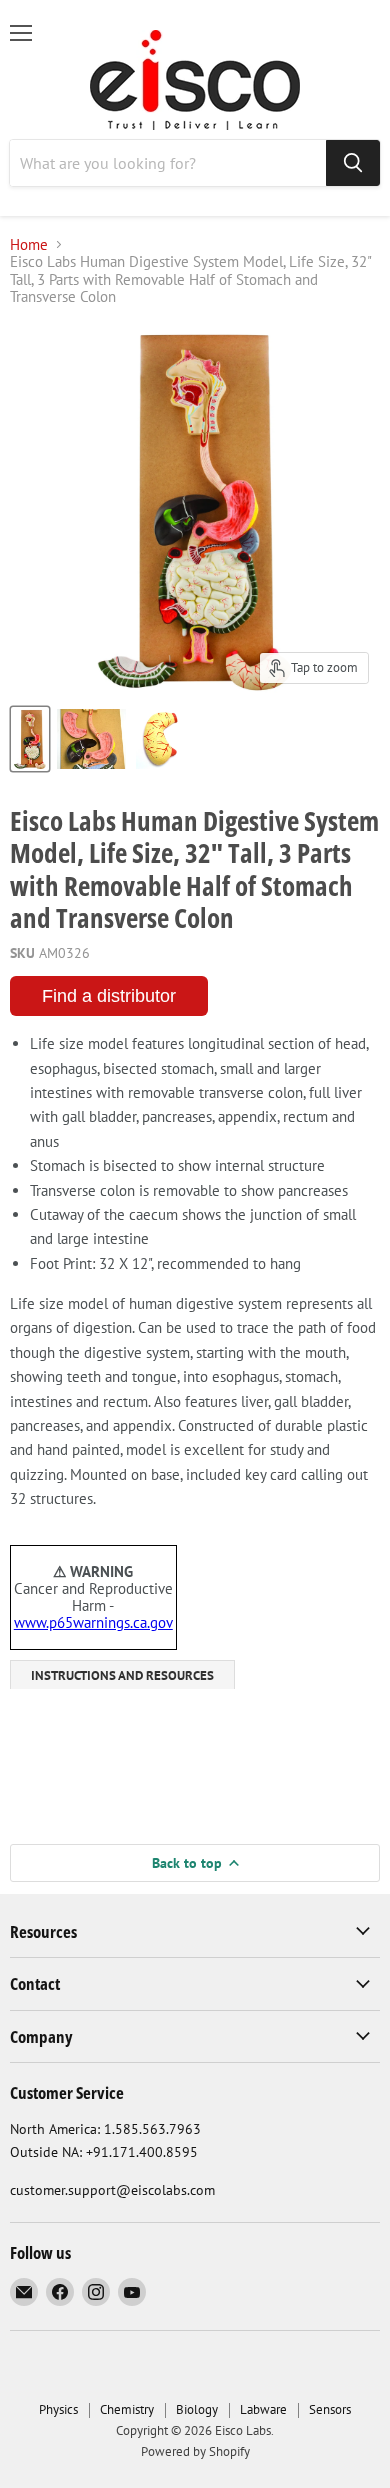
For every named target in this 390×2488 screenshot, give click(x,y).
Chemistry (127, 2409)
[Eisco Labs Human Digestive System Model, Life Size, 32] (30, 739)
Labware (263, 2409)
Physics (58, 2409)
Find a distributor (109, 996)
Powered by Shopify (195, 2451)
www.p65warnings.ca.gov (93, 1622)
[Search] (353, 163)
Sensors (330, 2409)
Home (29, 244)
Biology (197, 2409)
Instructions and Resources (122, 1675)
